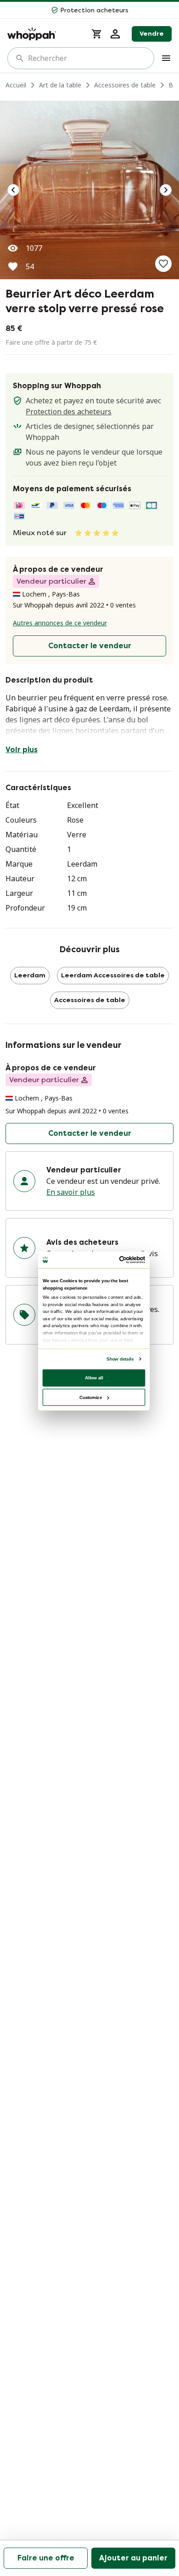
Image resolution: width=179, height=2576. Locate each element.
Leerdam (30, 975)
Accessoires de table (125, 85)
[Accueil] (44, 34)
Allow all (94, 1377)
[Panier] (97, 34)
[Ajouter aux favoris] (163, 264)
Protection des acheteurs (69, 412)
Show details (120, 1359)
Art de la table (60, 85)
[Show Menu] (166, 58)
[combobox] (87, 58)
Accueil (16, 85)
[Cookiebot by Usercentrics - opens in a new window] (120, 1260)
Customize (91, 1397)
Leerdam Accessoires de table (113, 975)
